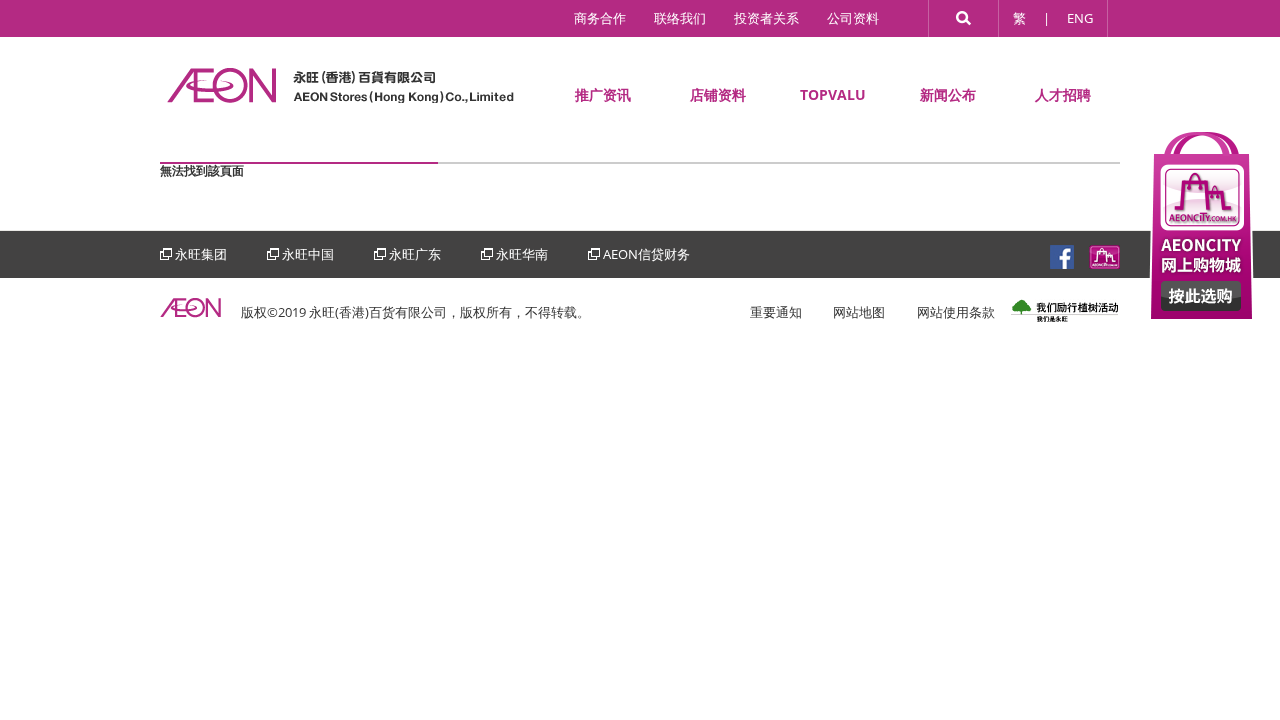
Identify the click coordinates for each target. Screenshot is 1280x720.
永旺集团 (201, 254)
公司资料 (853, 18)
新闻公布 (948, 94)
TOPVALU (833, 94)
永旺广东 (415, 254)
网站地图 (859, 312)
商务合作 (600, 18)
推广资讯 (603, 94)
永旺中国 (308, 254)
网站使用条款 (956, 312)
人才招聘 (1063, 94)
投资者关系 (766, 18)
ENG (1080, 18)
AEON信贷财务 (646, 254)
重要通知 (776, 312)
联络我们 (680, 18)
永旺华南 (522, 254)
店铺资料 (718, 94)
